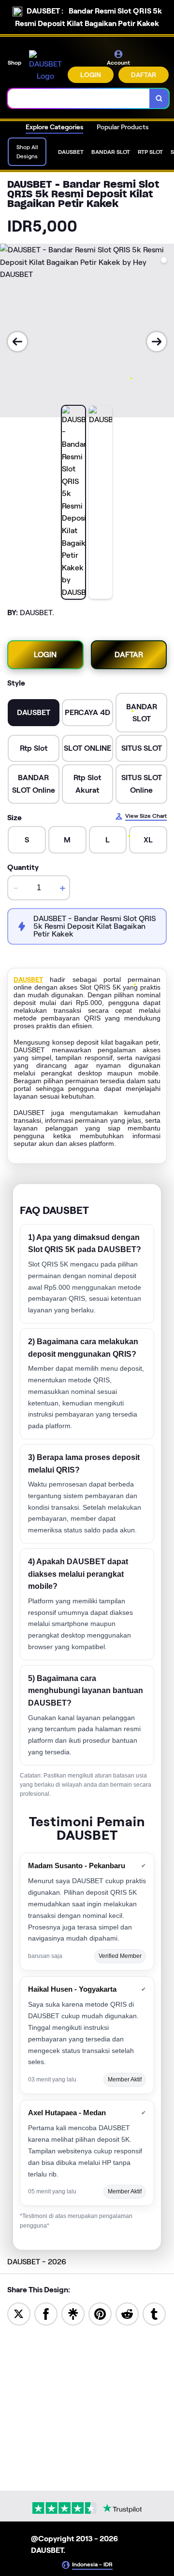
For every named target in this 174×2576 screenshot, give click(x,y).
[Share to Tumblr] (154, 2313)
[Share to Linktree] (73, 2313)
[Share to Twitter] (19, 2313)
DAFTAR (144, 75)
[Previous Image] (17, 342)
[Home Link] (45, 66)
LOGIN (91, 75)
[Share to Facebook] (46, 2313)
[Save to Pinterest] (100, 2313)
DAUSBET (28, 979)
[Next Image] (157, 342)
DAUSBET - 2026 (37, 2262)
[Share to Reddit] (127, 2313)
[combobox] (79, 98)
